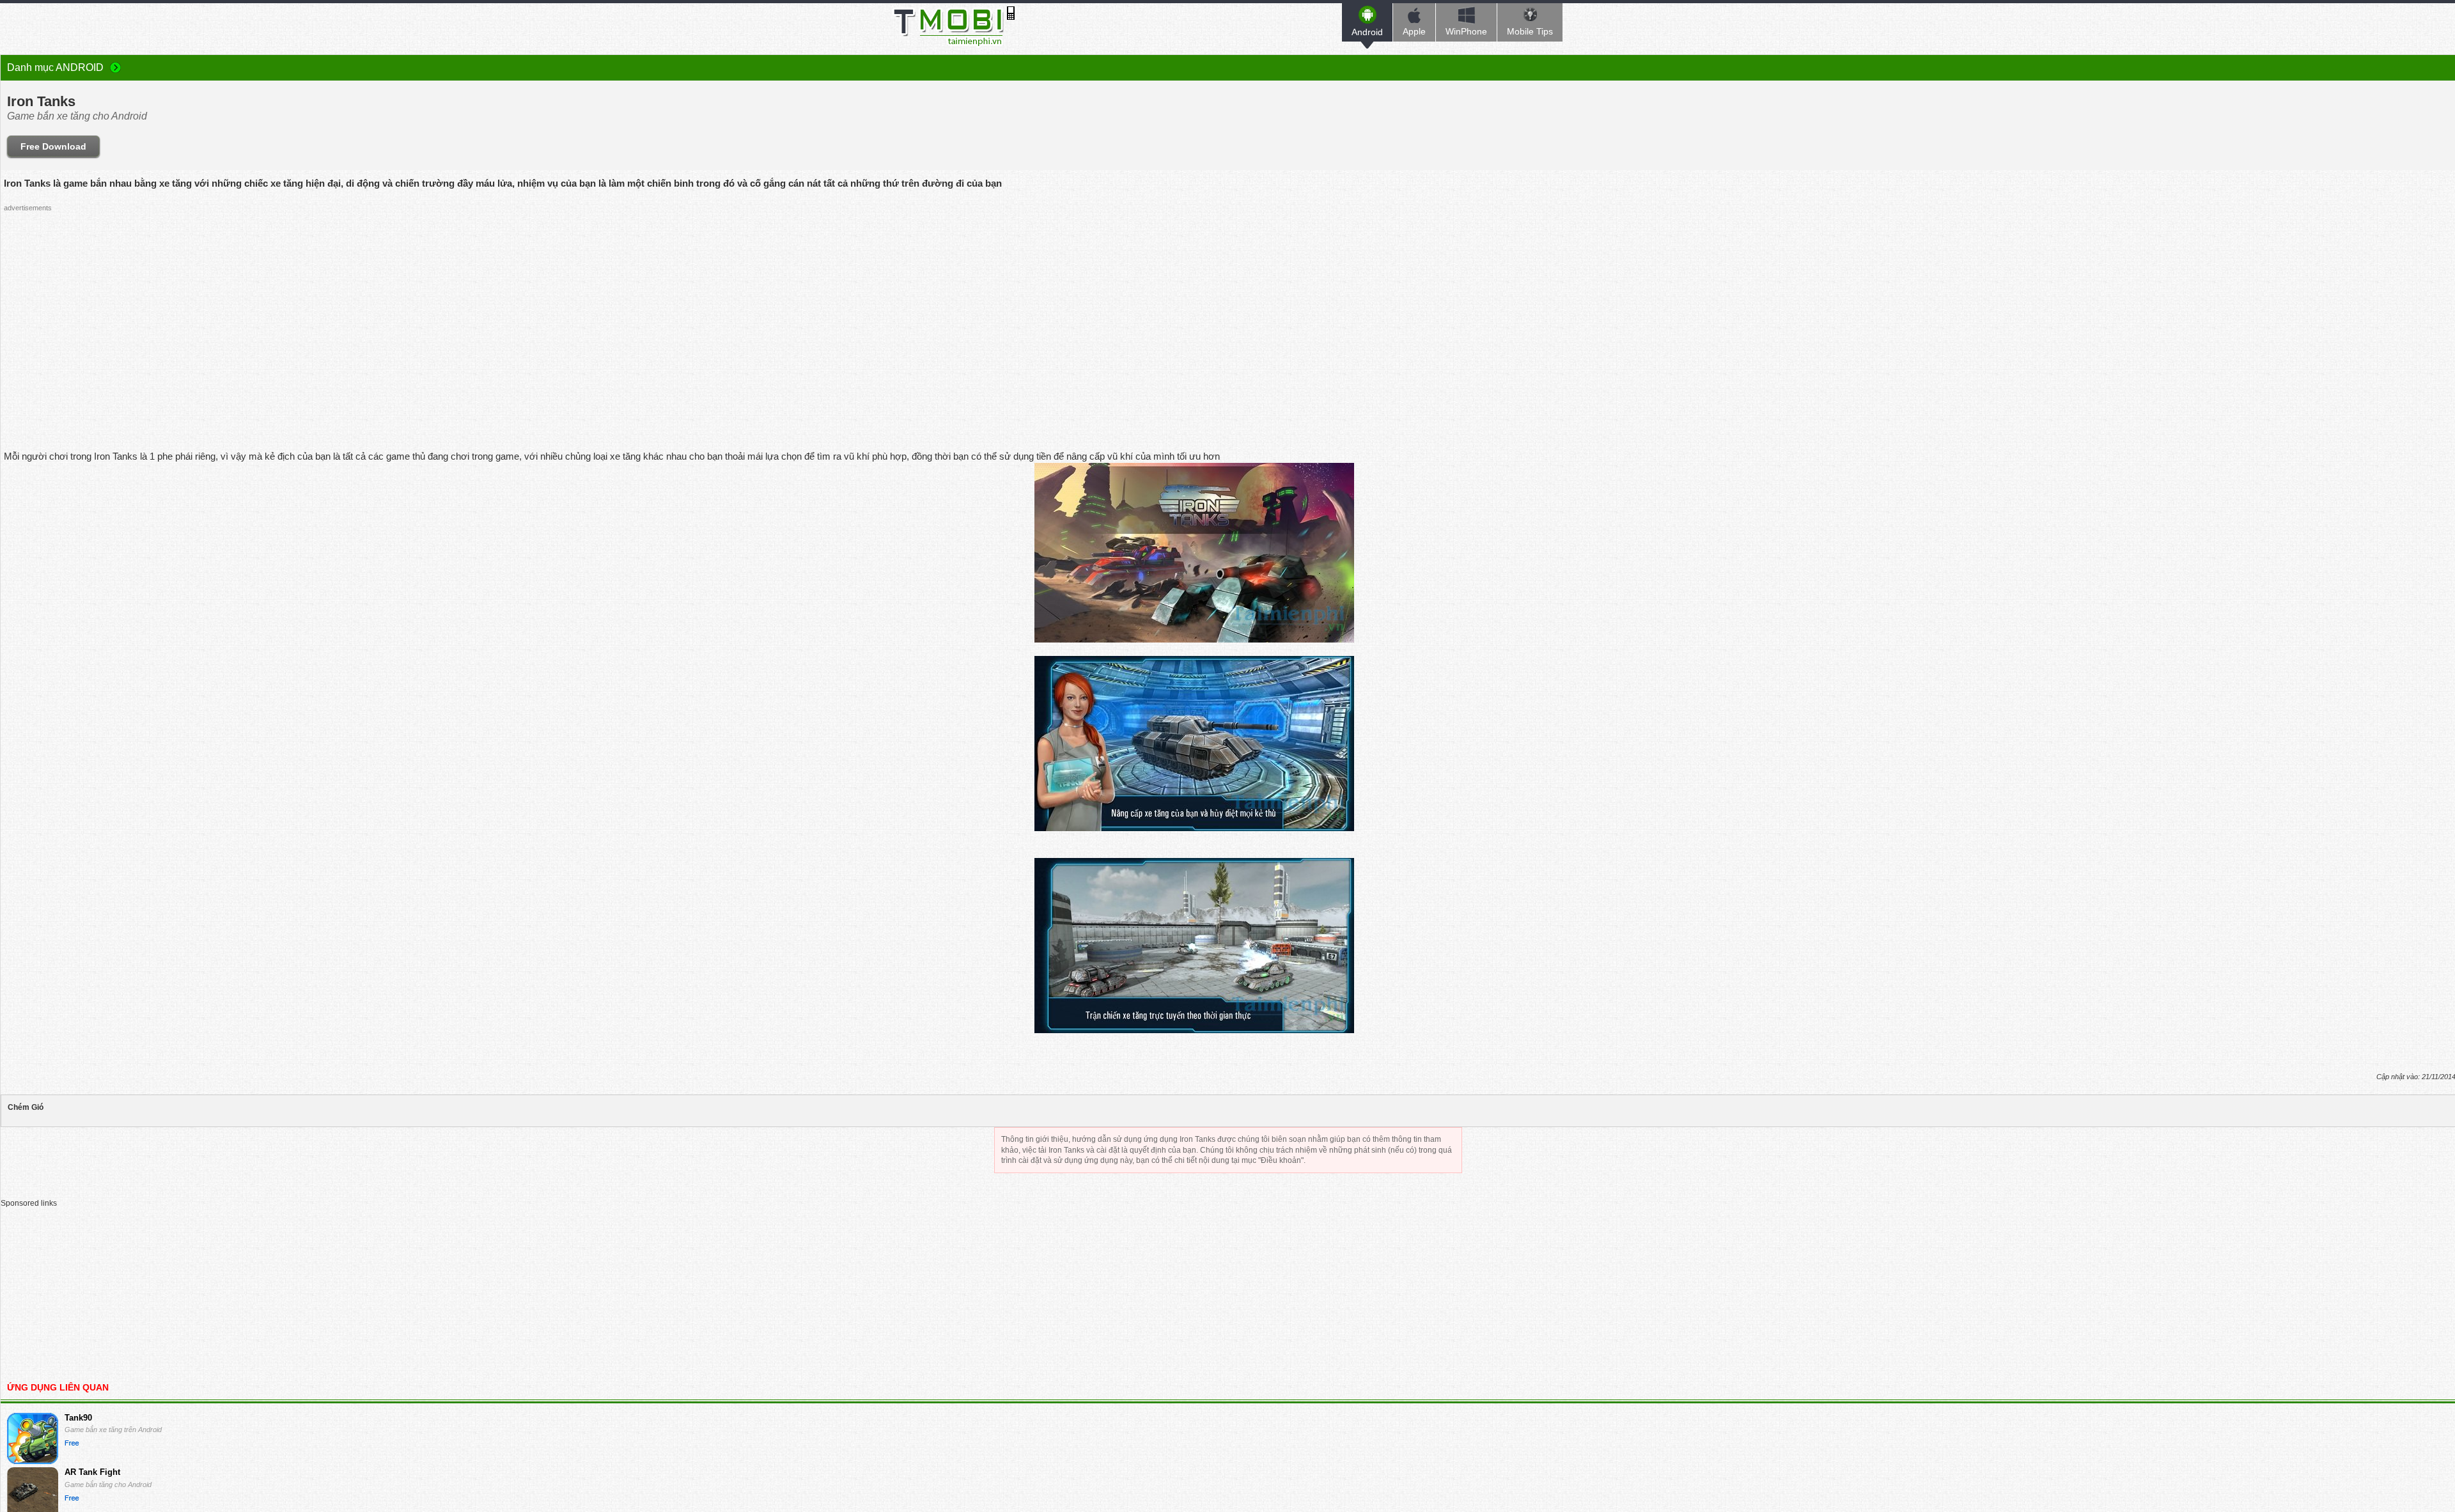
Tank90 (78, 1418)
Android (1367, 32)
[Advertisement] (1194, 306)
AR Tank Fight (92, 1472)
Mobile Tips (1530, 31)
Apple (1414, 31)
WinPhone (1466, 31)
